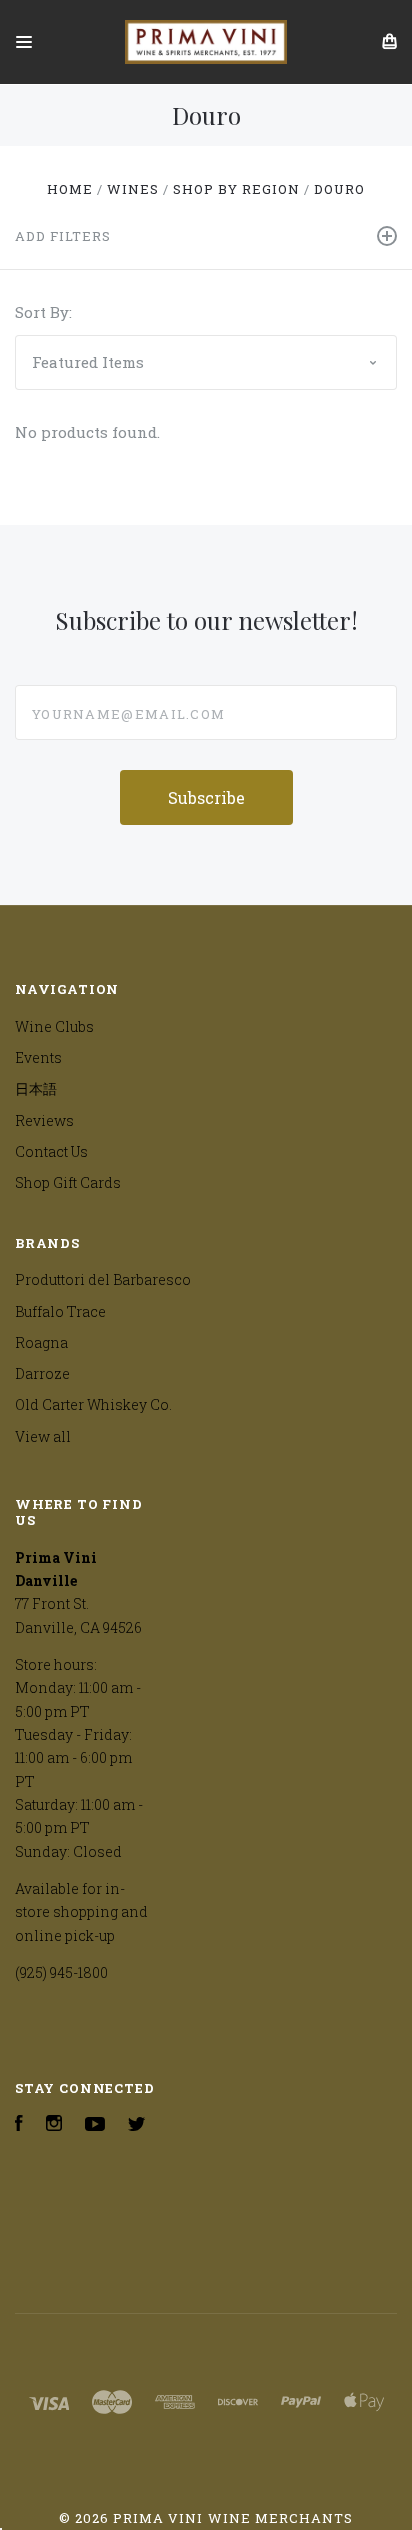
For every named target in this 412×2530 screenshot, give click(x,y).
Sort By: (43, 312)
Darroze (42, 1373)
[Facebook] (19, 2125)
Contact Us (51, 1151)
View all (43, 1436)
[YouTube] (95, 2125)
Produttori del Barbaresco (103, 1279)
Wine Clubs (54, 1026)
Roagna (41, 1342)
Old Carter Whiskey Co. (93, 1404)
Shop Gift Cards (68, 1182)
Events (38, 1057)
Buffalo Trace (60, 1311)
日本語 (36, 1088)
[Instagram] (54, 2125)
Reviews (44, 1120)
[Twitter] (137, 2125)
